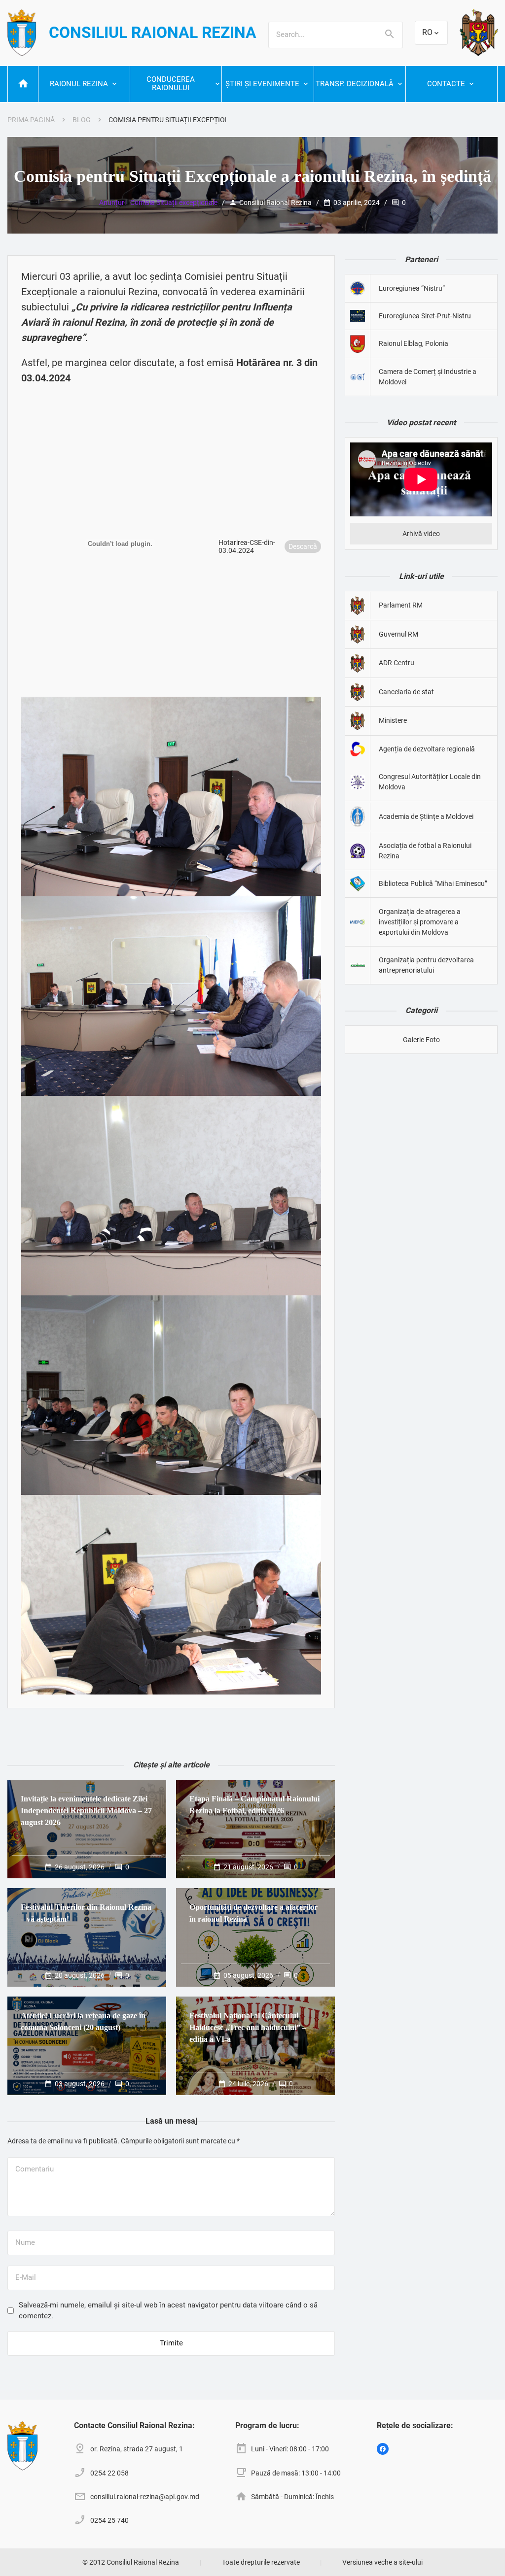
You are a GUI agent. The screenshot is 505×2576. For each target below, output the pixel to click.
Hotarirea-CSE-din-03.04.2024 (247, 546)
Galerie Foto (421, 1040)
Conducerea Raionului (171, 84)
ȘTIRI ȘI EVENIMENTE (262, 84)
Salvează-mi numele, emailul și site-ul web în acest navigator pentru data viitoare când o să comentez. (168, 2310)
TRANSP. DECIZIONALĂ (355, 84)
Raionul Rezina (79, 84)
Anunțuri (112, 203)
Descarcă (303, 546)
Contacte (446, 84)
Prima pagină (31, 120)
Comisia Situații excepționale (174, 203)
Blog (82, 120)
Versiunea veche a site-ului (382, 2562)
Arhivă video (421, 534)
